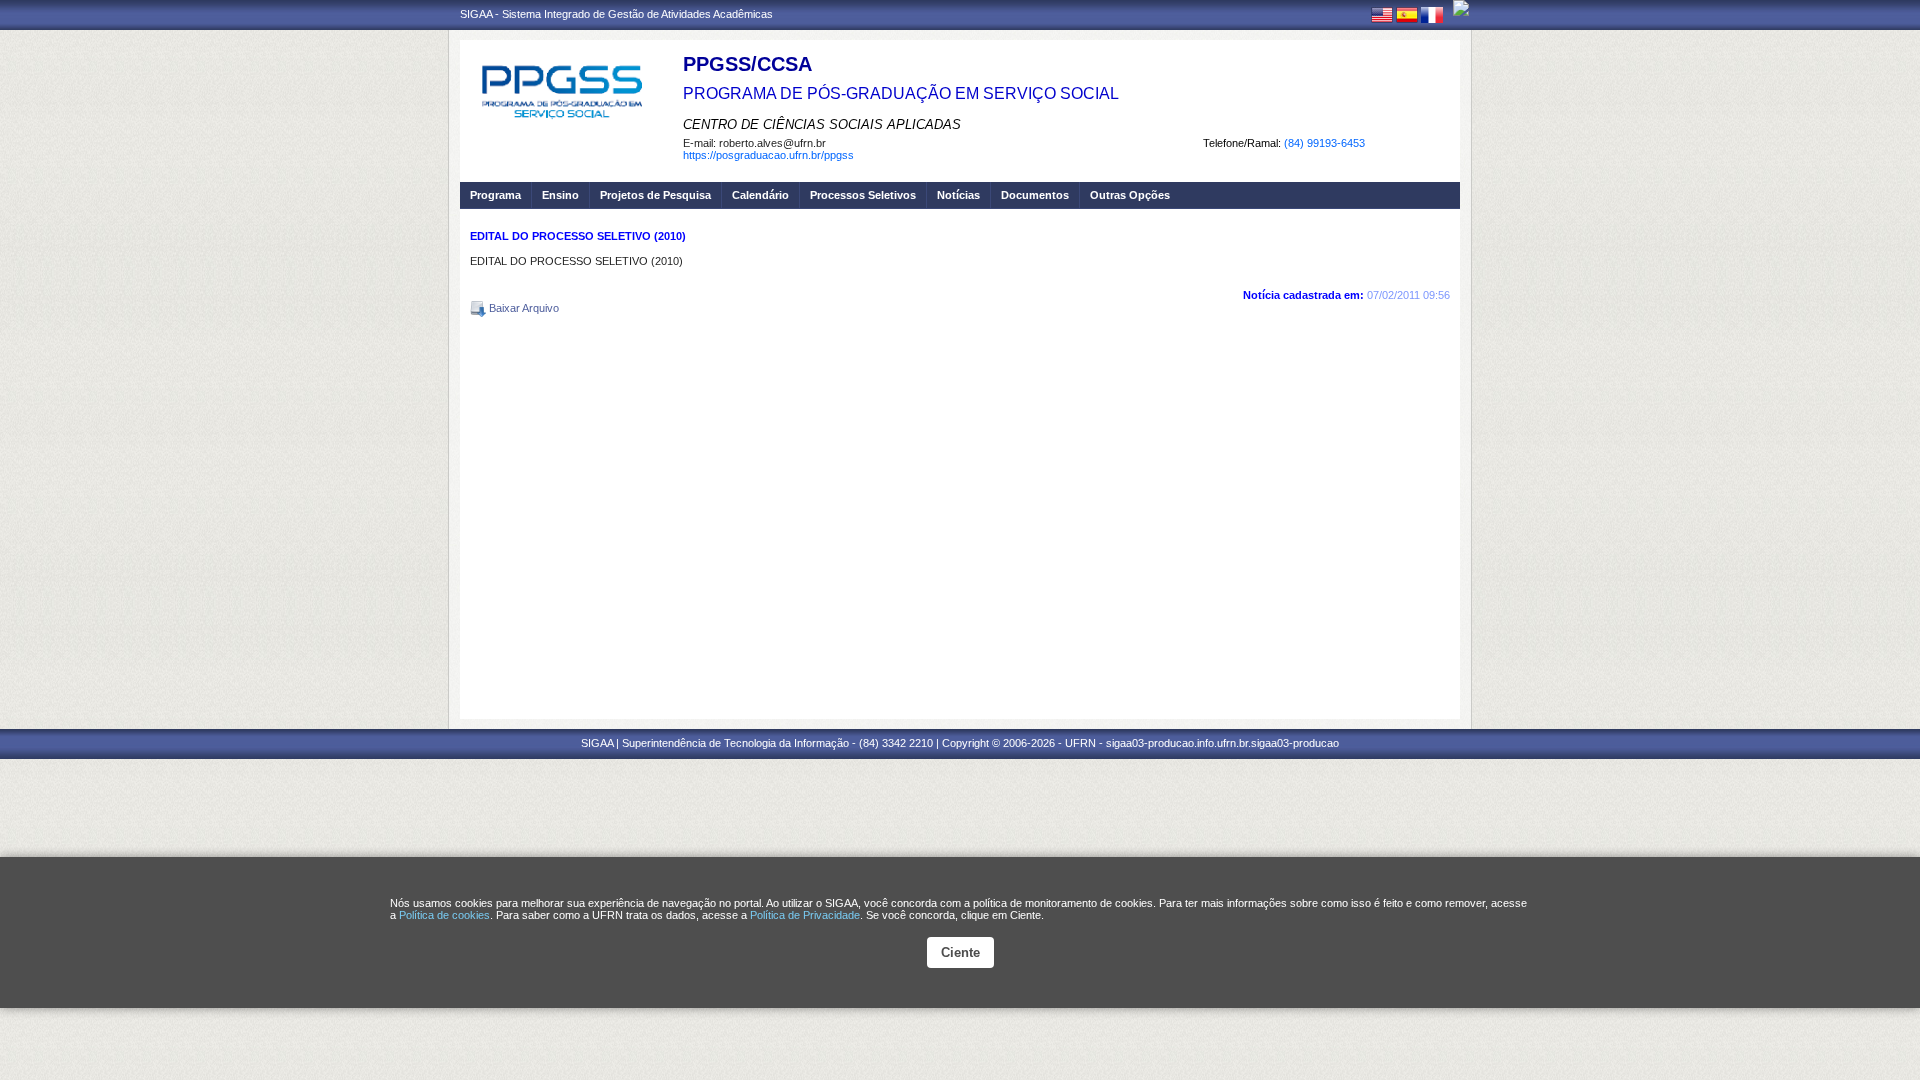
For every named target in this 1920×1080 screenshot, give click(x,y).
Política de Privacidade (805, 915)
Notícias (958, 195)
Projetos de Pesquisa (655, 195)
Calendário (760, 195)
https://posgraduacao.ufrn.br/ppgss (768, 155)
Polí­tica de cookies (444, 915)
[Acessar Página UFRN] (1461, 8)
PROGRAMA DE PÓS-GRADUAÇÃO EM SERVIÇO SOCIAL (901, 93)
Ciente (960, 952)
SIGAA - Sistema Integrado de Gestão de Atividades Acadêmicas (616, 14)
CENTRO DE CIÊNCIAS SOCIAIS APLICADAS (822, 124)
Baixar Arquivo (522, 308)
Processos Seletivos (863, 195)
